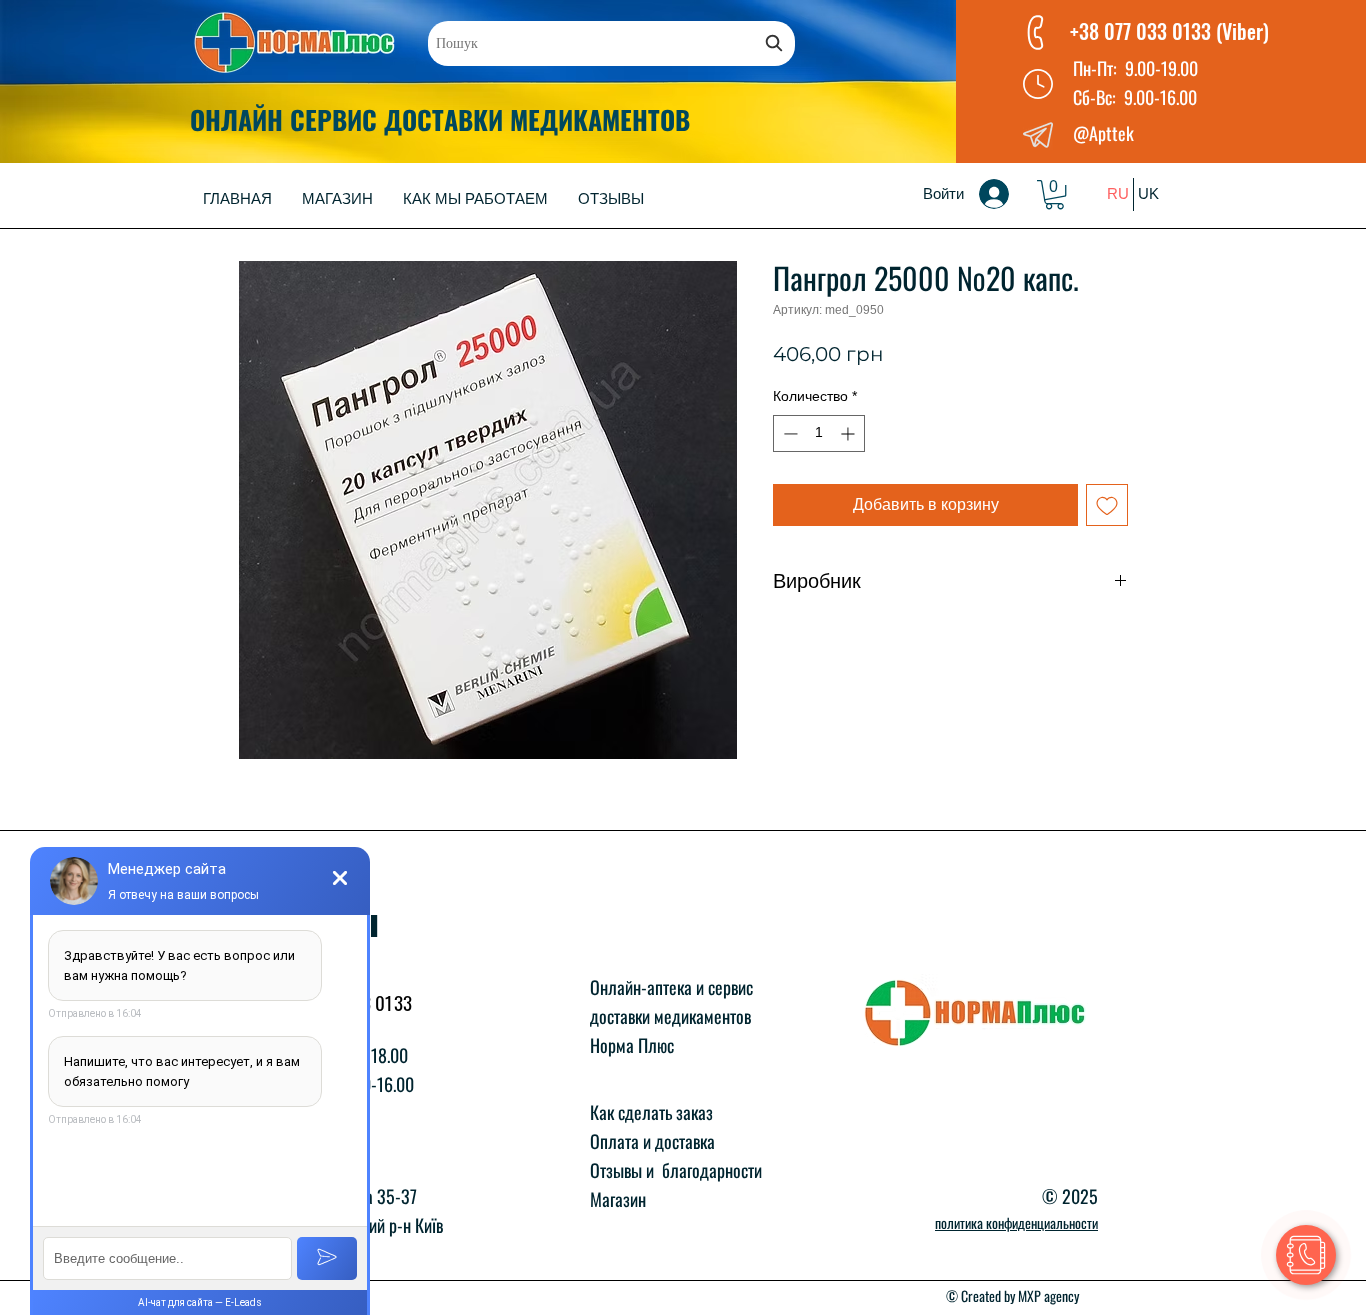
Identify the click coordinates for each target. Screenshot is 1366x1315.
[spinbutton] (819, 433)
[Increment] (849, 433)
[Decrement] (788, 433)
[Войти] (1008, 194)
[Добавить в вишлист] (1107, 505)
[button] (1054, 194)
